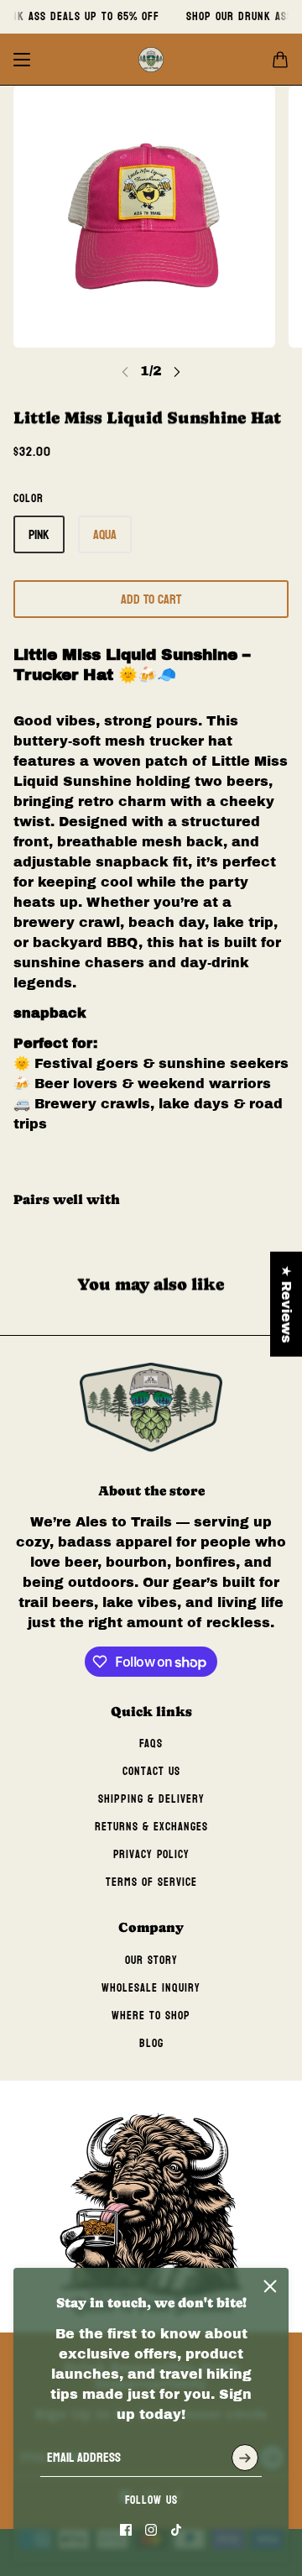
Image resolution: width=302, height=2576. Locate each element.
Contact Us (151, 1771)
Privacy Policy (151, 1854)
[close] (270, 2286)
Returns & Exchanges (151, 1827)
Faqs (151, 1744)
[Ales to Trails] (151, 60)
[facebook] (126, 2530)
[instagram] (151, 2530)
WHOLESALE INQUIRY (151, 1988)
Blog (151, 2043)
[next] (177, 372)
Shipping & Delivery (151, 1799)
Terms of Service (151, 1882)
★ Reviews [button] (286, 1304)
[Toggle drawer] (22, 60)
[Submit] (245, 2458)
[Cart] (280, 60)
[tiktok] (176, 2530)
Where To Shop (151, 2016)
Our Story (151, 1960)
